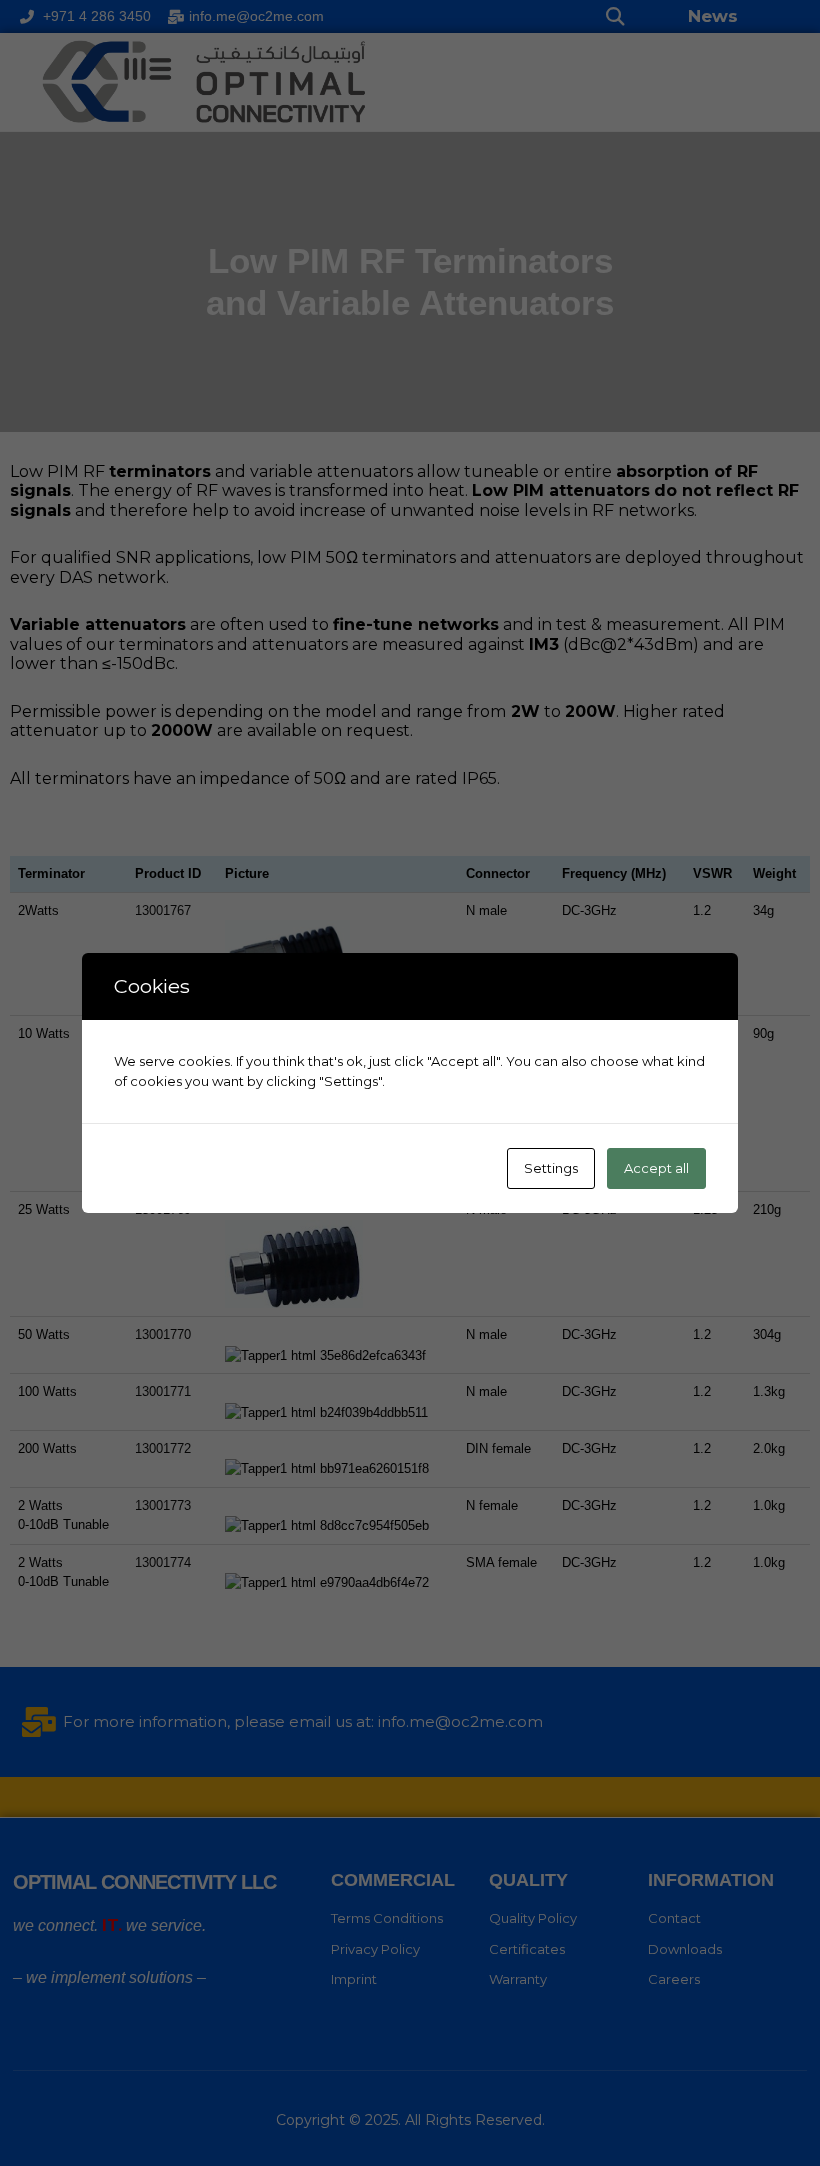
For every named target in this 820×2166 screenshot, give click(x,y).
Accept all (656, 1168)
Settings (551, 1168)
